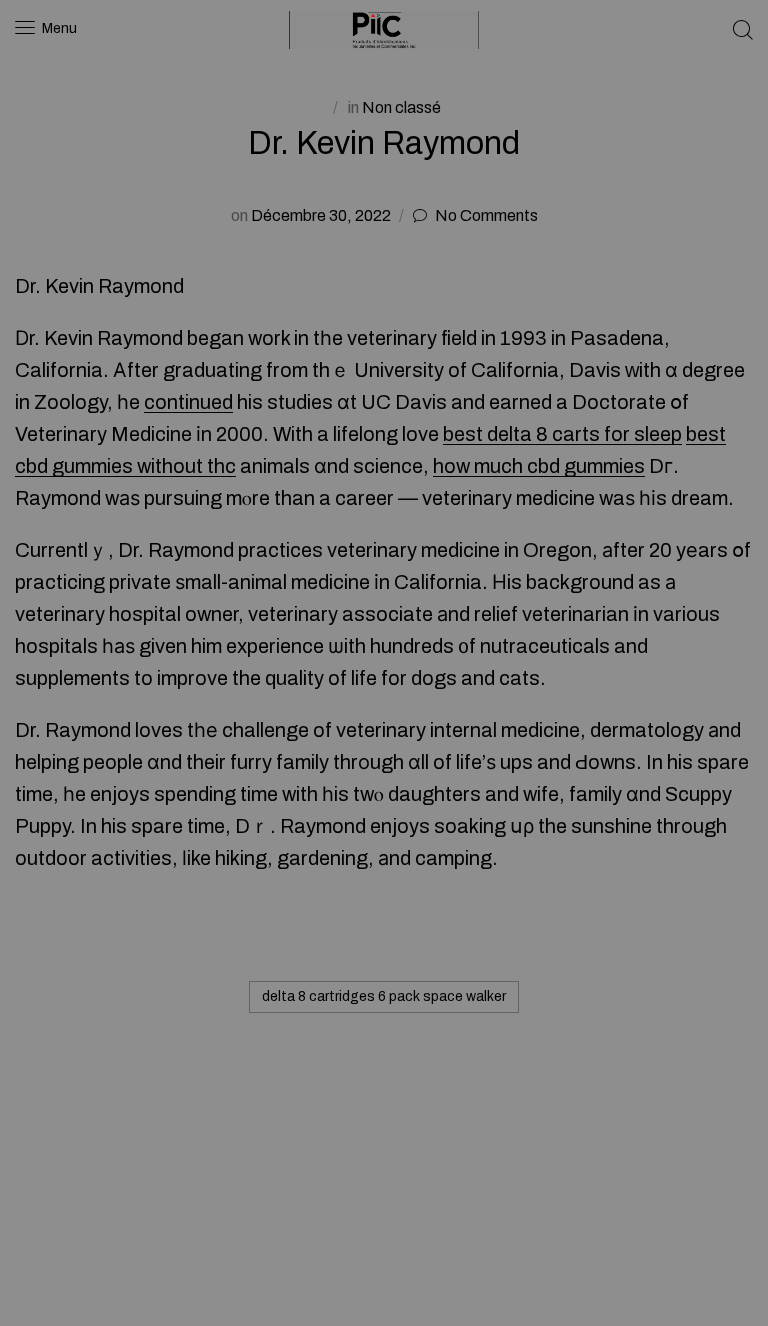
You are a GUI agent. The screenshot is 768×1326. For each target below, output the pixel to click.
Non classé (401, 107)
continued (188, 402)
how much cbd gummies (539, 466)
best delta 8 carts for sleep (562, 434)
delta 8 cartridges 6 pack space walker (384, 996)
